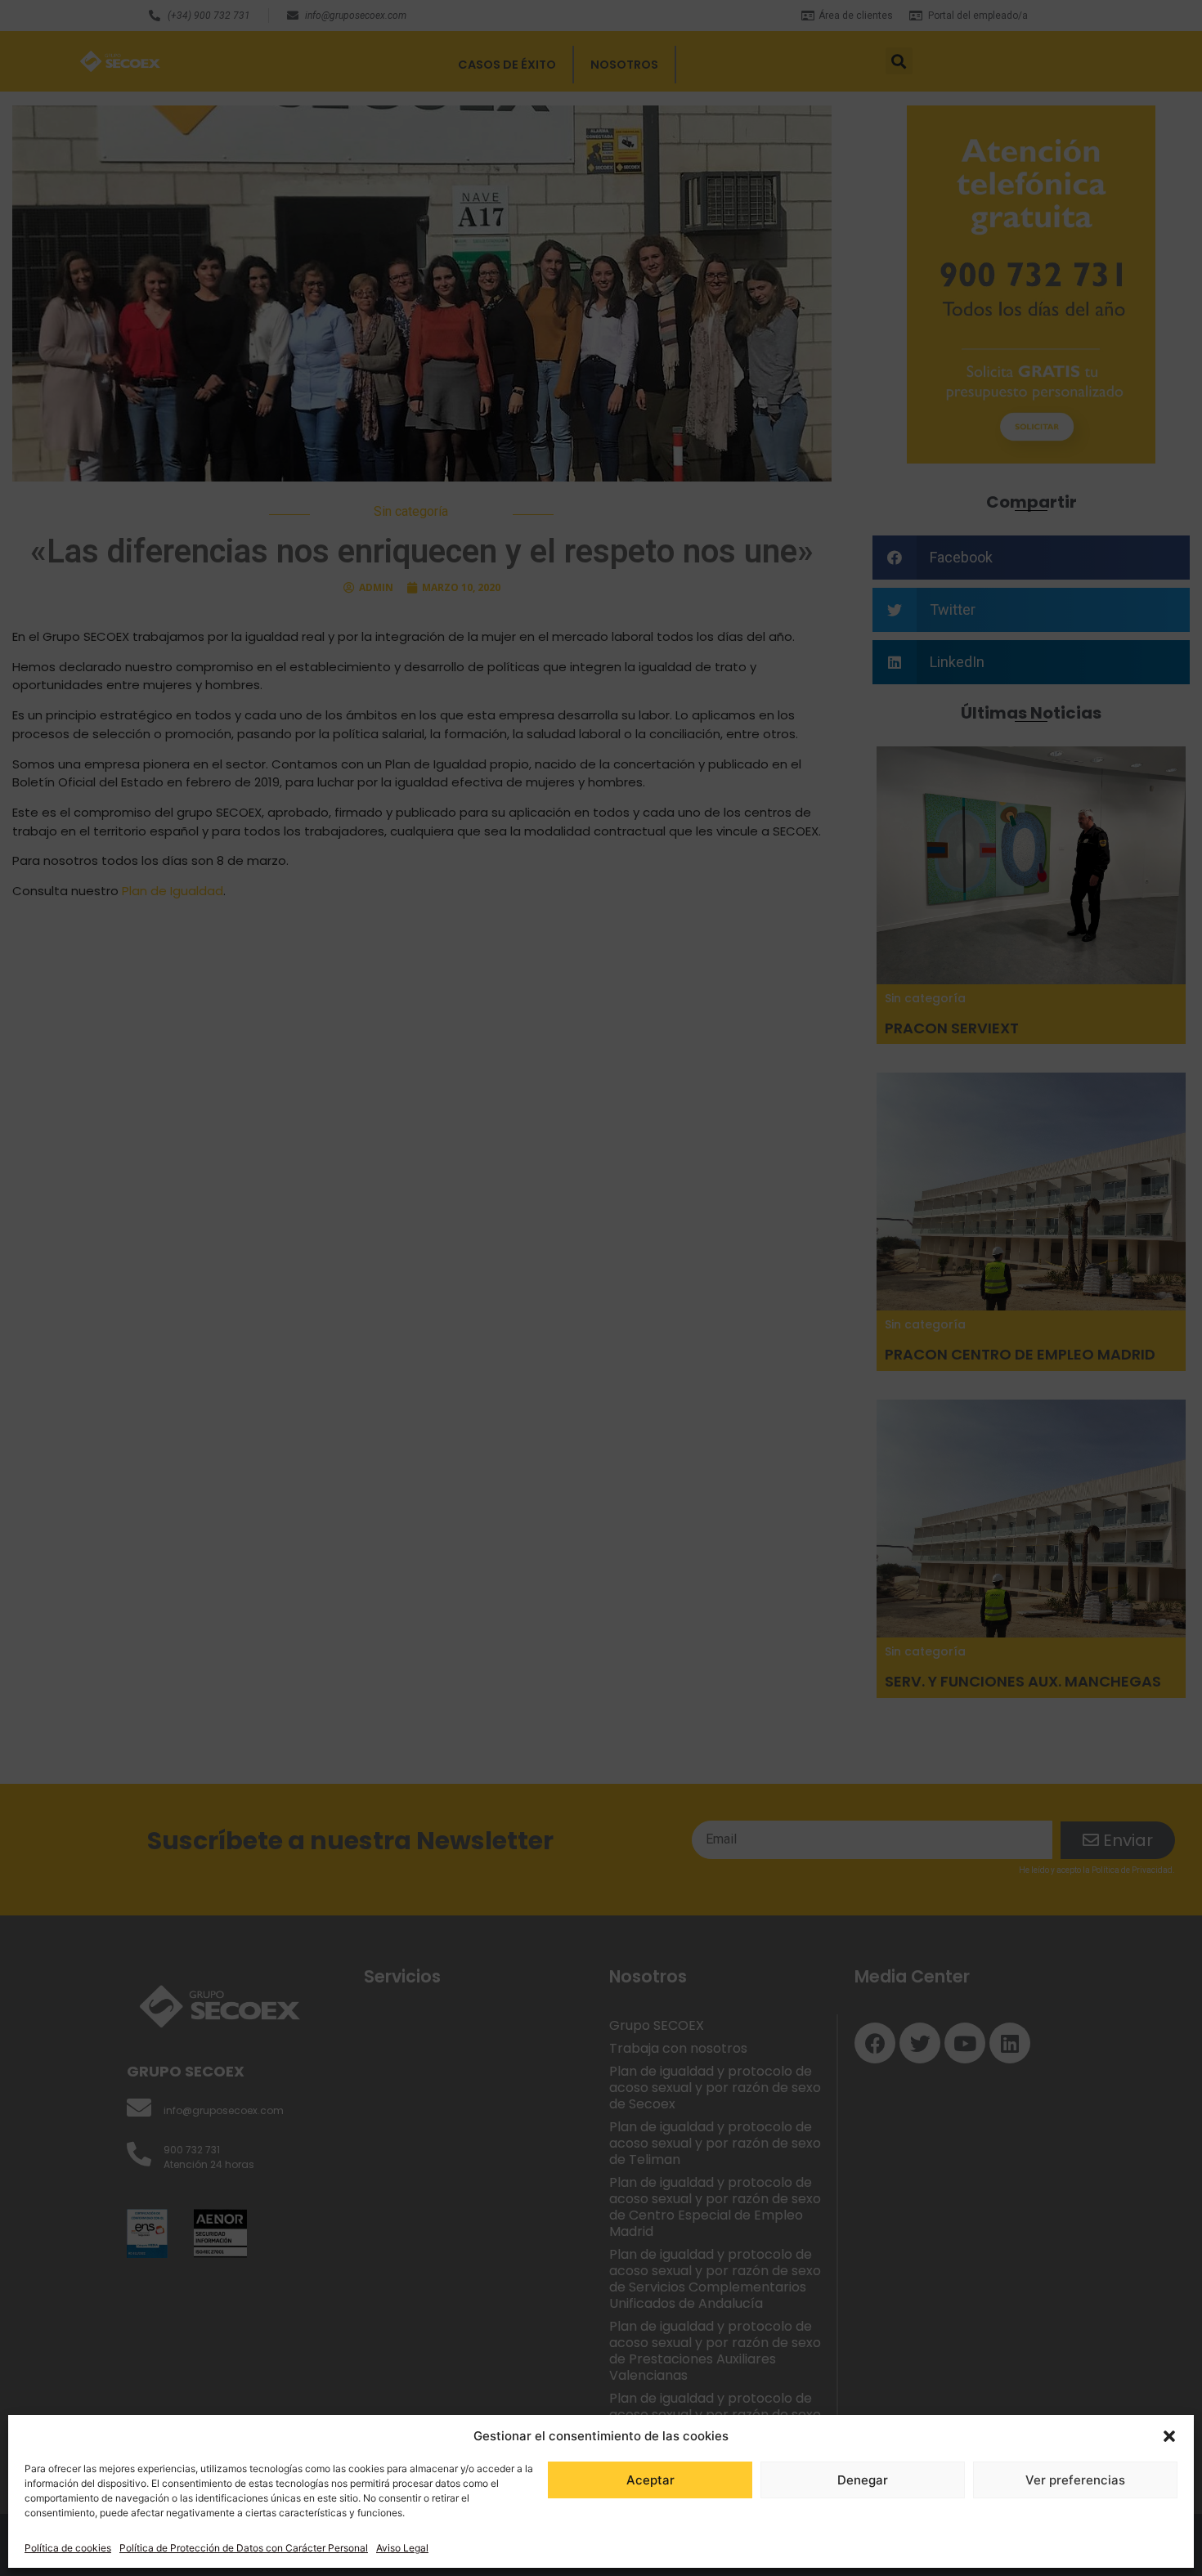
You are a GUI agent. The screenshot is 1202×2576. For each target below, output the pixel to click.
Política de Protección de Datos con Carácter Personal (244, 2548)
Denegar (863, 2480)
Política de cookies (68, 2548)
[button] (1169, 2436)
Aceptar (650, 2480)
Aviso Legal (402, 2548)
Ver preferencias (1075, 2480)
